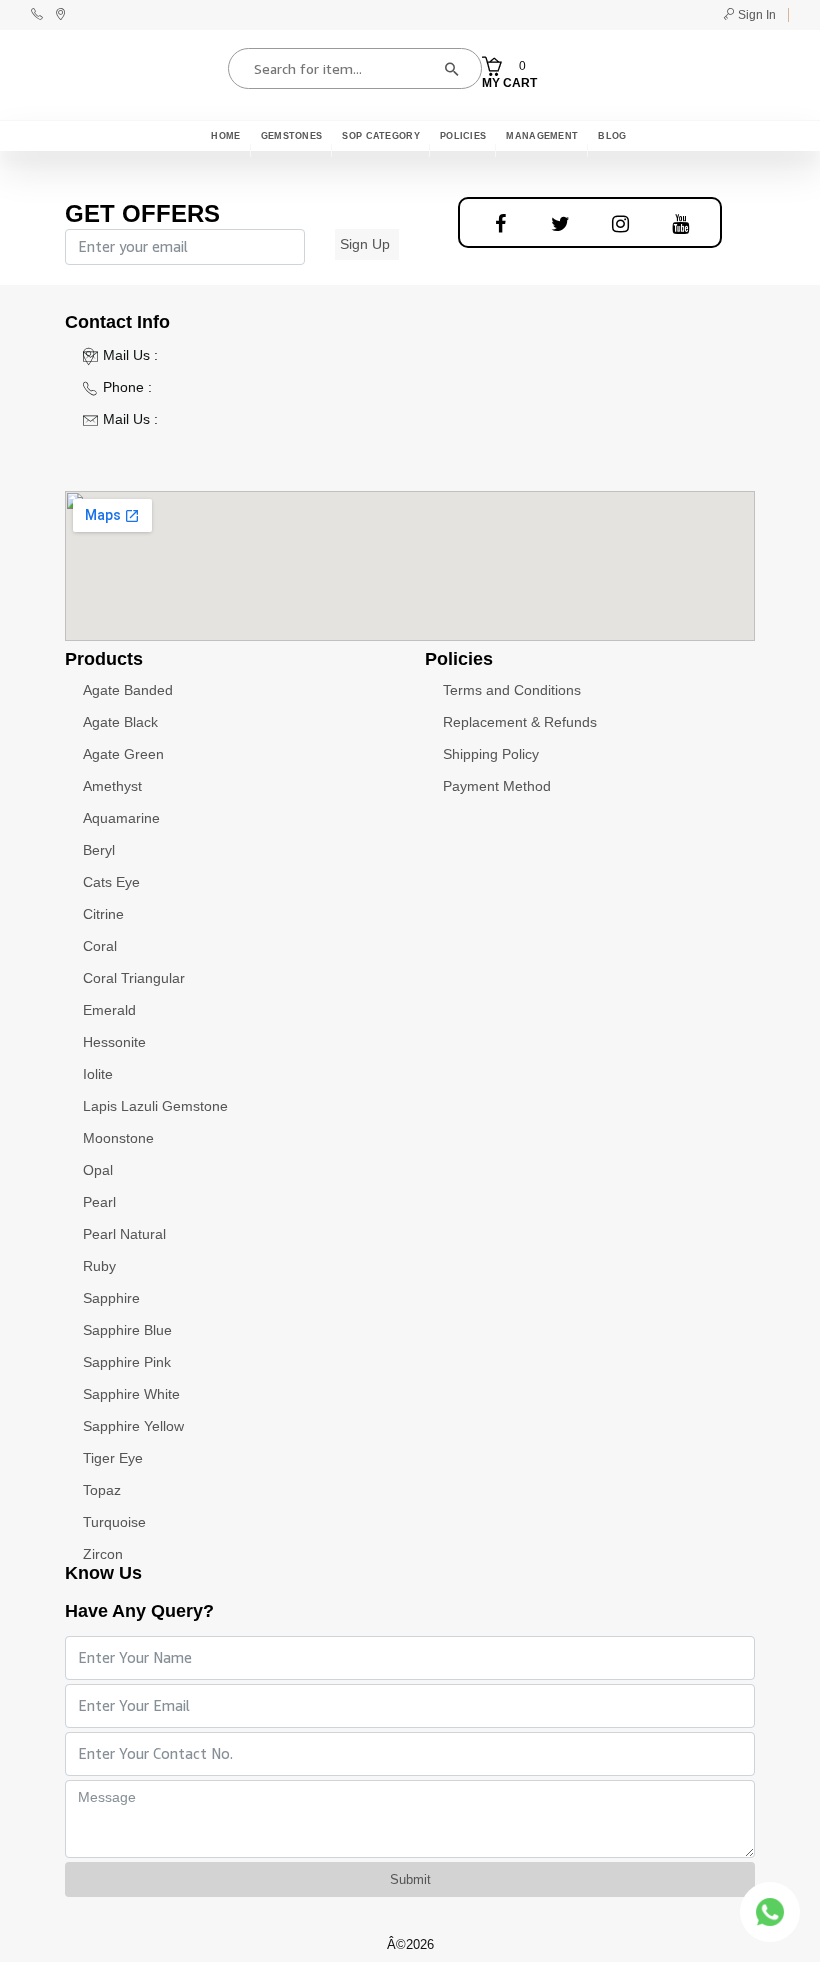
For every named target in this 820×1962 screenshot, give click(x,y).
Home (225, 136)
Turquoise (114, 1522)
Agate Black (120, 722)
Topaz (102, 1490)
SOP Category (381, 136)
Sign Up (365, 244)
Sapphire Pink (127, 1362)
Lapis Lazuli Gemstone (155, 1106)
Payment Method (497, 786)
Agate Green (123, 754)
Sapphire (111, 1298)
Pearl (99, 1202)
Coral (100, 946)
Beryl (99, 850)
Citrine (103, 914)
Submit (410, 1879)
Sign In (755, 15)
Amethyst (112, 786)
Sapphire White (131, 1394)
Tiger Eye (113, 1458)
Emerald (109, 1010)
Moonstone (118, 1138)
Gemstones (292, 136)
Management (542, 136)
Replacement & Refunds (520, 722)
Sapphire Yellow (133, 1426)
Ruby (99, 1266)
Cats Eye (111, 882)
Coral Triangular (134, 978)
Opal (98, 1170)
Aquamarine (121, 818)
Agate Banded (128, 690)
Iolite (98, 1074)
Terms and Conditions (512, 690)
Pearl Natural (124, 1234)
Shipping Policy (491, 754)
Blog (612, 136)
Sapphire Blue (127, 1330)
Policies (463, 136)
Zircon (103, 1554)
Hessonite (114, 1042)
